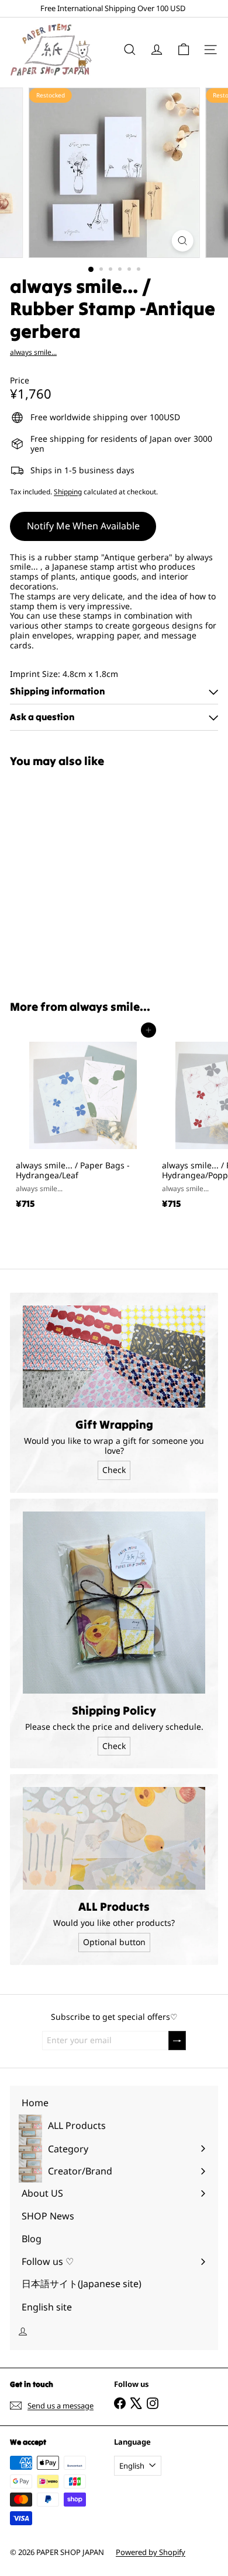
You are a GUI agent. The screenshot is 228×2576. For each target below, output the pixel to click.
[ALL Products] (114, 1838)
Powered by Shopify (151, 2552)
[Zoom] (182, 241)
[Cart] (184, 50)
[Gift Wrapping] (114, 1357)
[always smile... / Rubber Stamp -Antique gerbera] (83, 877)
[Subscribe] (177, 2041)
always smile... (110, 1006)
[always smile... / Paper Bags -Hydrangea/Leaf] (83, 1122)
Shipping (68, 491)
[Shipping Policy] (114, 1603)
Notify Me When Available (83, 526)
